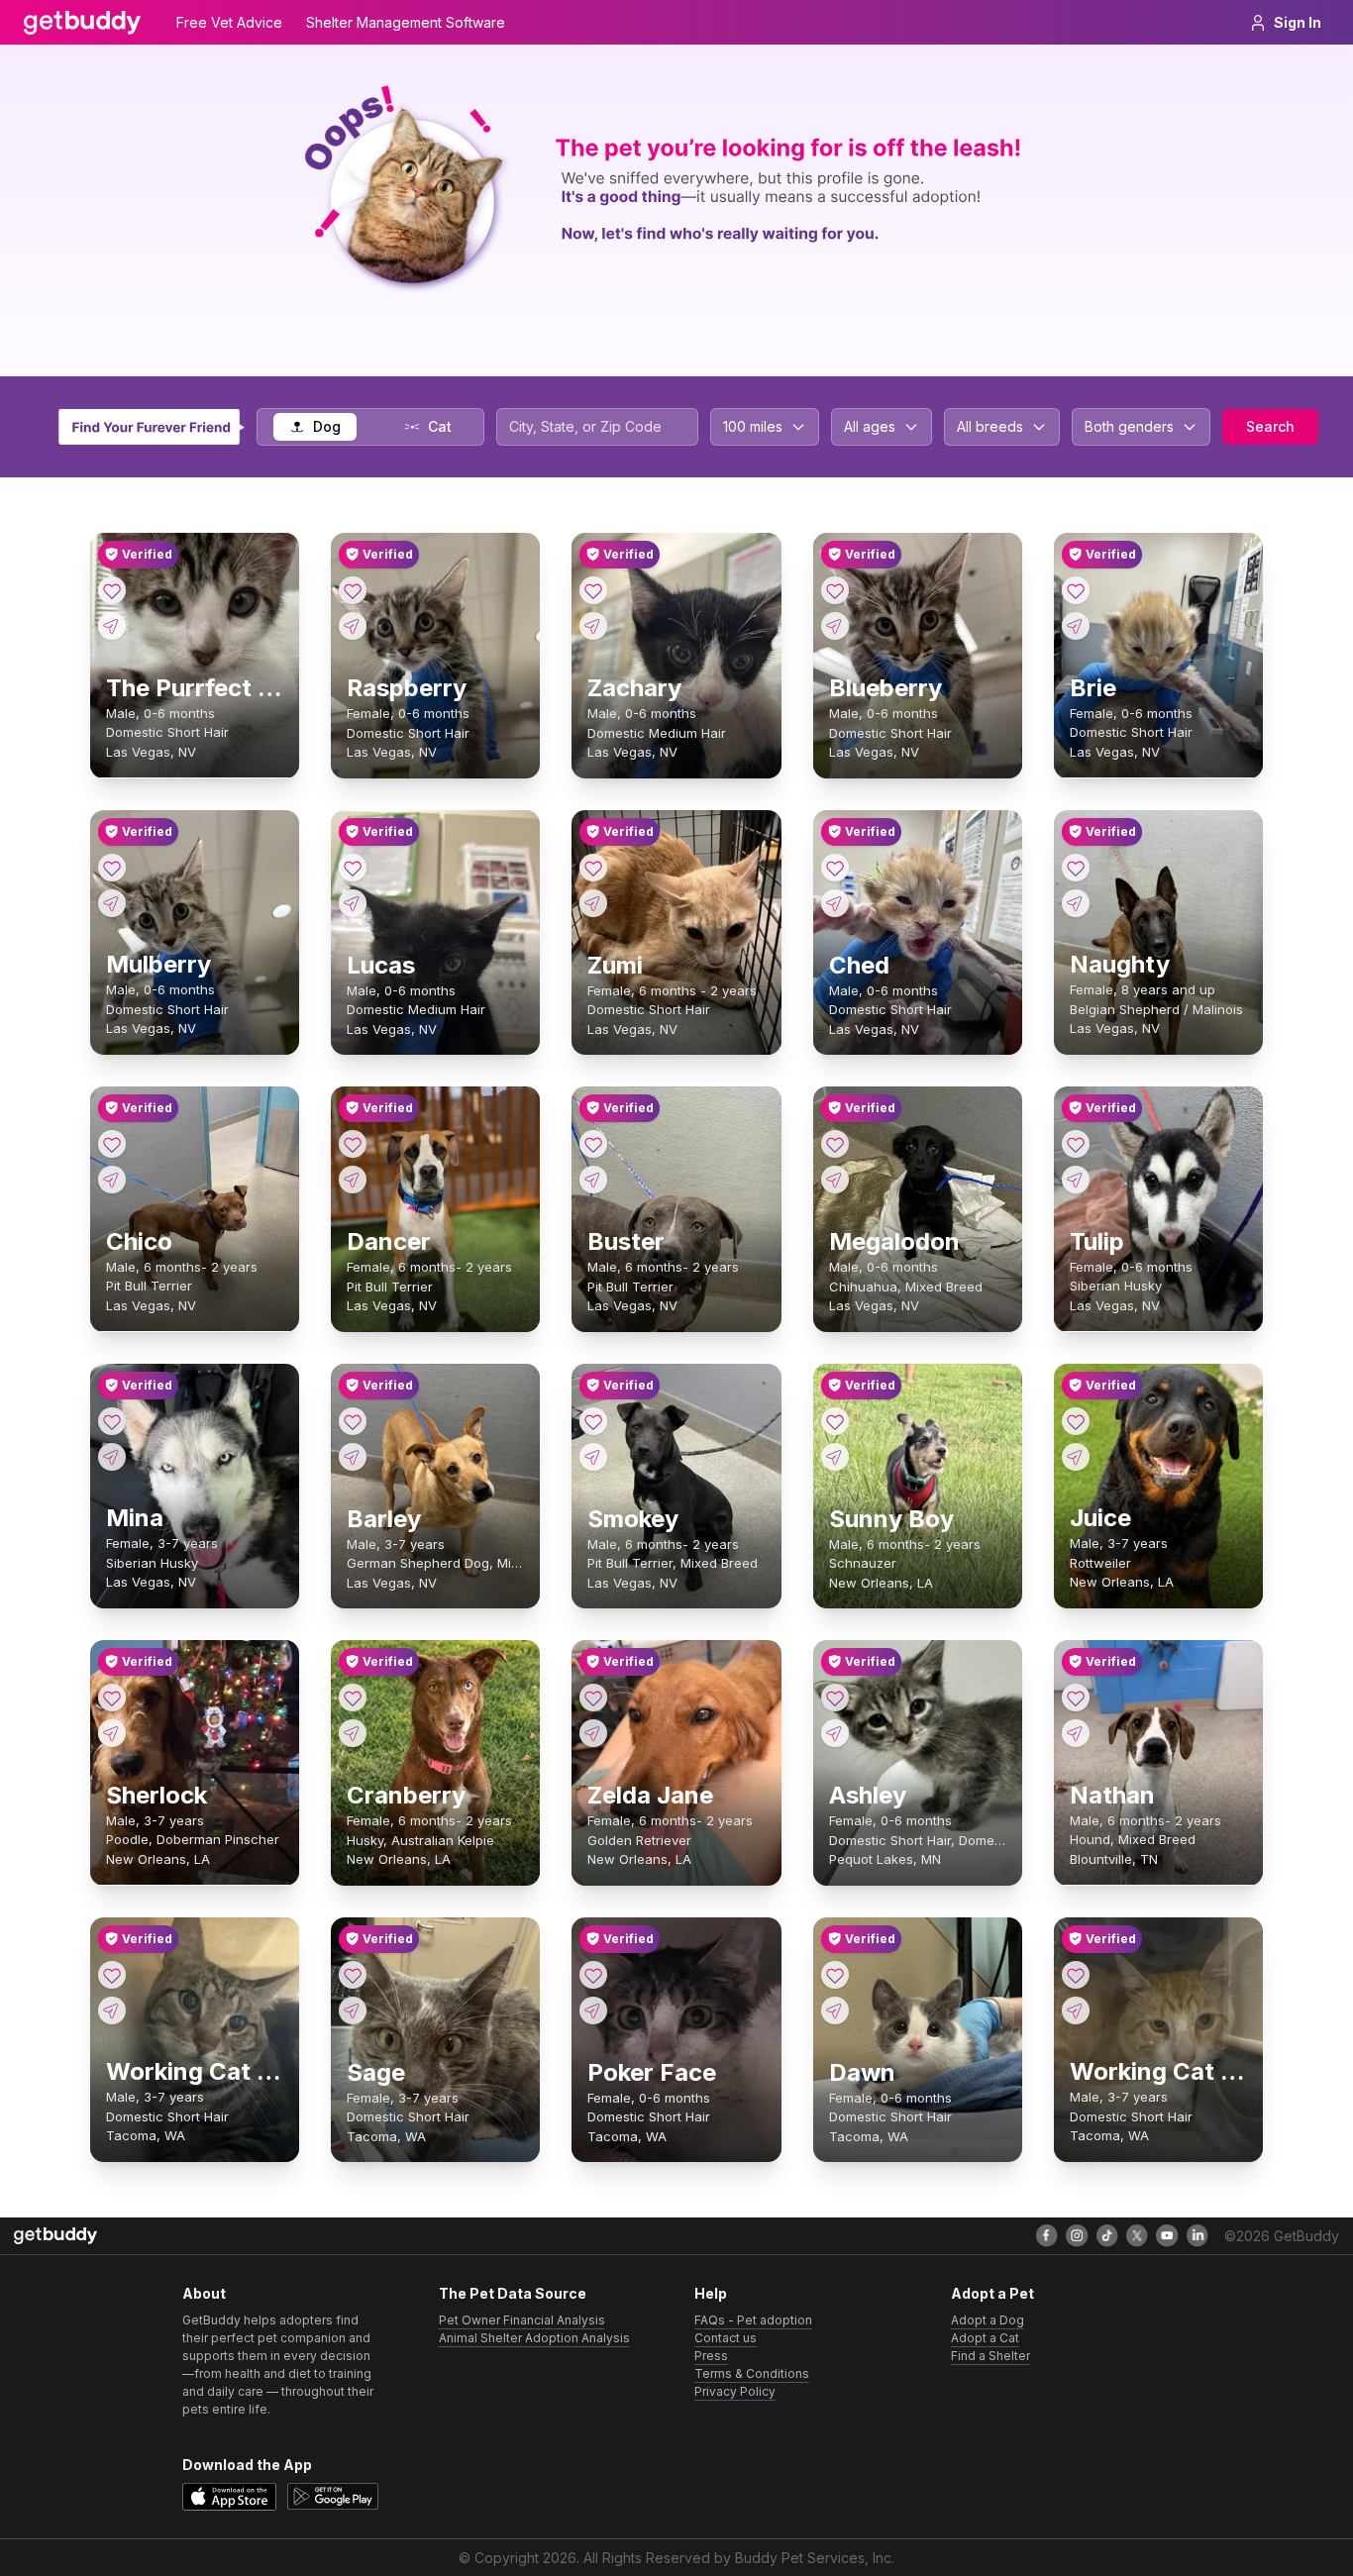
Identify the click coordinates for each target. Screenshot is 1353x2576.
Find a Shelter (990, 2356)
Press (711, 2356)
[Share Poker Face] (593, 2010)
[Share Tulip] (1076, 1180)
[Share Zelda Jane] (593, 1733)
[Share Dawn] (835, 2010)
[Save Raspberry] (353, 590)
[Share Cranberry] (353, 1733)
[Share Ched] (835, 903)
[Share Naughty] (1076, 903)
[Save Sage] (353, 1975)
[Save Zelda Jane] (593, 1698)
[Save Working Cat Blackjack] (112, 1975)
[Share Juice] (1076, 1457)
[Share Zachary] (593, 626)
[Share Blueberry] (835, 626)
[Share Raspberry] (353, 626)
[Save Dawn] (835, 1975)
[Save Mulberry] (112, 868)
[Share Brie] (1076, 626)
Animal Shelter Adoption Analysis (534, 2338)
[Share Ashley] (835, 1733)
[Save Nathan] (1076, 1698)
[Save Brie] (1076, 590)
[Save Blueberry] (835, 590)
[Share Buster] (593, 1180)
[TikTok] (1107, 2235)
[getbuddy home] (55, 2236)
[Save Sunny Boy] (835, 1421)
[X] (1137, 2235)
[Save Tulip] (1076, 1144)
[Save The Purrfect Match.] (112, 590)
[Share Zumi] (593, 903)
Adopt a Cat (985, 2338)
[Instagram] (1077, 2235)
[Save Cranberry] (353, 1698)
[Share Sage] (353, 2010)
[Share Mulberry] (112, 903)
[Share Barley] (353, 1457)
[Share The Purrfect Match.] (112, 626)
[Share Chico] (112, 1180)
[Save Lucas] (353, 868)
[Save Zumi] (593, 868)
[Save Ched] (835, 868)
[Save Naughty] (1076, 868)
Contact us (726, 2338)
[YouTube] (1167, 2235)
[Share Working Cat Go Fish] (1076, 2010)
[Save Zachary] (593, 590)
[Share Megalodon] (835, 1180)
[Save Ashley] (835, 1698)
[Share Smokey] (593, 1457)
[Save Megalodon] (835, 1144)
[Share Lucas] (353, 903)
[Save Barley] (353, 1421)
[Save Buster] (593, 1144)
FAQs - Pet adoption (753, 2320)
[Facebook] (1047, 2235)
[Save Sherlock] (112, 1698)
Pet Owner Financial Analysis (522, 2320)
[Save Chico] (112, 1144)
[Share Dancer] (353, 1180)
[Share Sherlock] (112, 1733)
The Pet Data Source (513, 2293)
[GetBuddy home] (82, 23)
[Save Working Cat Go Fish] (1076, 1975)
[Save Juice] (1076, 1421)
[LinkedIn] (1197, 2235)
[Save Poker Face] (593, 1975)
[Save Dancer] (353, 1144)
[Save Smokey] (593, 1421)
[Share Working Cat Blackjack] (112, 2010)
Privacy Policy (735, 2391)
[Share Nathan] (1076, 1733)
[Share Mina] (112, 1457)
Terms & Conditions (752, 2373)
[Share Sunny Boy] (835, 1457)
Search (1270, 426)
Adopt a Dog (988, 2320)
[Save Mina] (112, 1421)
